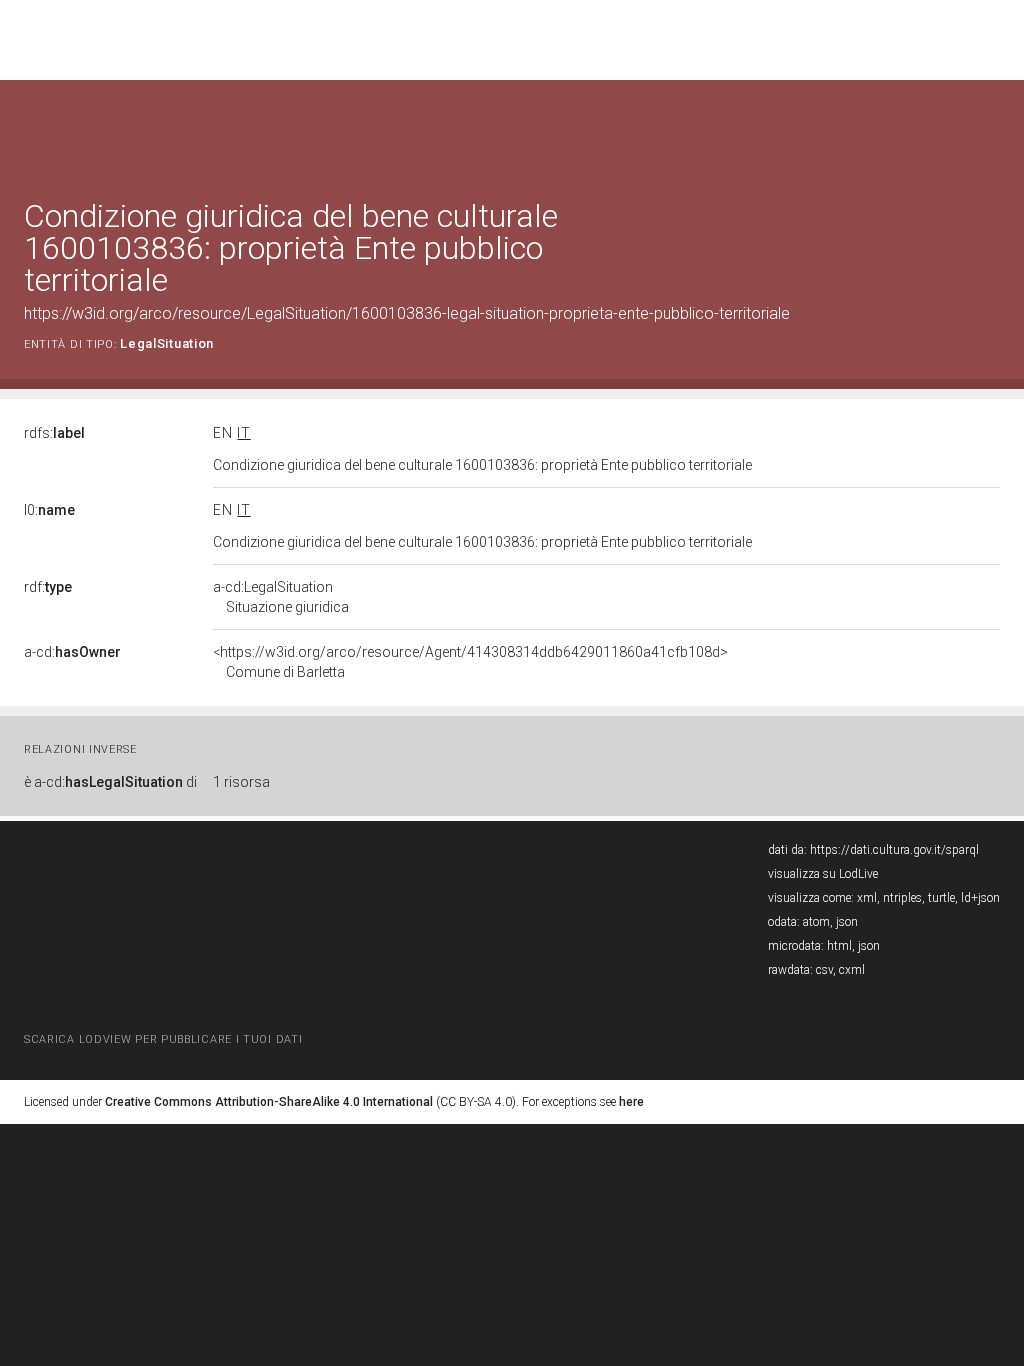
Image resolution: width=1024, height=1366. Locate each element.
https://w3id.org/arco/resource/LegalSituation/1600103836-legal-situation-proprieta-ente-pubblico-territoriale (407, 313)
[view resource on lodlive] (990, 129)
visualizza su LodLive (823, 874)
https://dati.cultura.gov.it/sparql (894, 850)
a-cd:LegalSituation (281, 597)
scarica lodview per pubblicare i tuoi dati (163, 1039)
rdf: (48, 587)
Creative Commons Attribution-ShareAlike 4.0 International (269, 1102)
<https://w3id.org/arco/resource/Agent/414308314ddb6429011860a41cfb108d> (470, 662)
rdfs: (54, 433)
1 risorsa (241, 782)
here (631, 1102)
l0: (49, 510)
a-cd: (72, 652)
